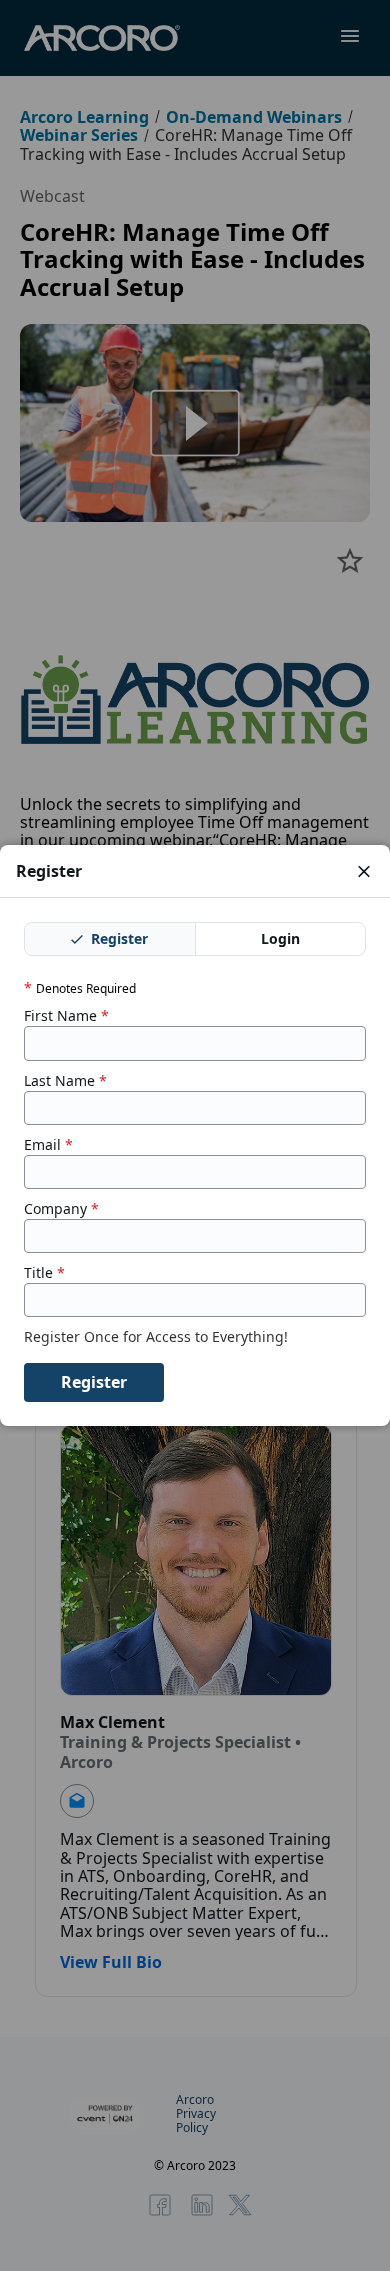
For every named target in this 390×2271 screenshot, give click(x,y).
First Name (66, 1016)
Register (117, 938)
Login (280, 938)
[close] (364, 871)
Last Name (65, 1081)
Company (61, 1209)
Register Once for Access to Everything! (158, 1337)
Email (48, 1145)
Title (44, 1273)
